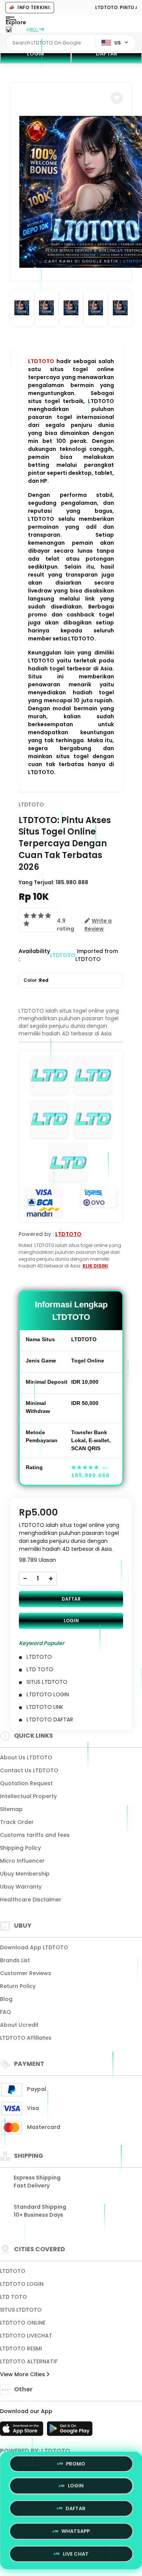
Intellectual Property (28, 1796)
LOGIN (35, 54)
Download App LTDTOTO (34, 1947)
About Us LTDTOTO (26, 1757)
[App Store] (23, 2431)
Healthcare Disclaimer (31, 1900)
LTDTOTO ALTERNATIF (29, 2361)
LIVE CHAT (76, 2551)
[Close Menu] (9, 31)
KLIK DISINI (95, 1266)
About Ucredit (19, 2025)
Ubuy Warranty (21, 1887)
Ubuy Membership (25, 1874)
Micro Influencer (22, 1861)
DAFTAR (71, 1599)
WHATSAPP (76, 2529)
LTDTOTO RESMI (21, 2348)
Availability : (34, 955)
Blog (6, 1999)
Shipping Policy (20, 1848)
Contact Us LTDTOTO (29, 1770)
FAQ (5, 2012)
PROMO (76, 2466)
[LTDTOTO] (35, 30)
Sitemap (11, 1809)
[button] (117, 98)
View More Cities (23, 2374)
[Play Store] (70, 2431)
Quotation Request (26, 1783)
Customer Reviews (26, 1973)
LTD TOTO (13, 2297)
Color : (36, 980)
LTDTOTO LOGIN (22, 2284)
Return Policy (18, 1986)
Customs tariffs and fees (35, 1835)
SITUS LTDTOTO (21, 2310)
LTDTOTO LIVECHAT (26, 2336)
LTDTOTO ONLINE (23, 2323)
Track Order (17, 1822)
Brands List (15, 1960)
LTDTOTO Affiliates (26, 2038)
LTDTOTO (41, 361)
